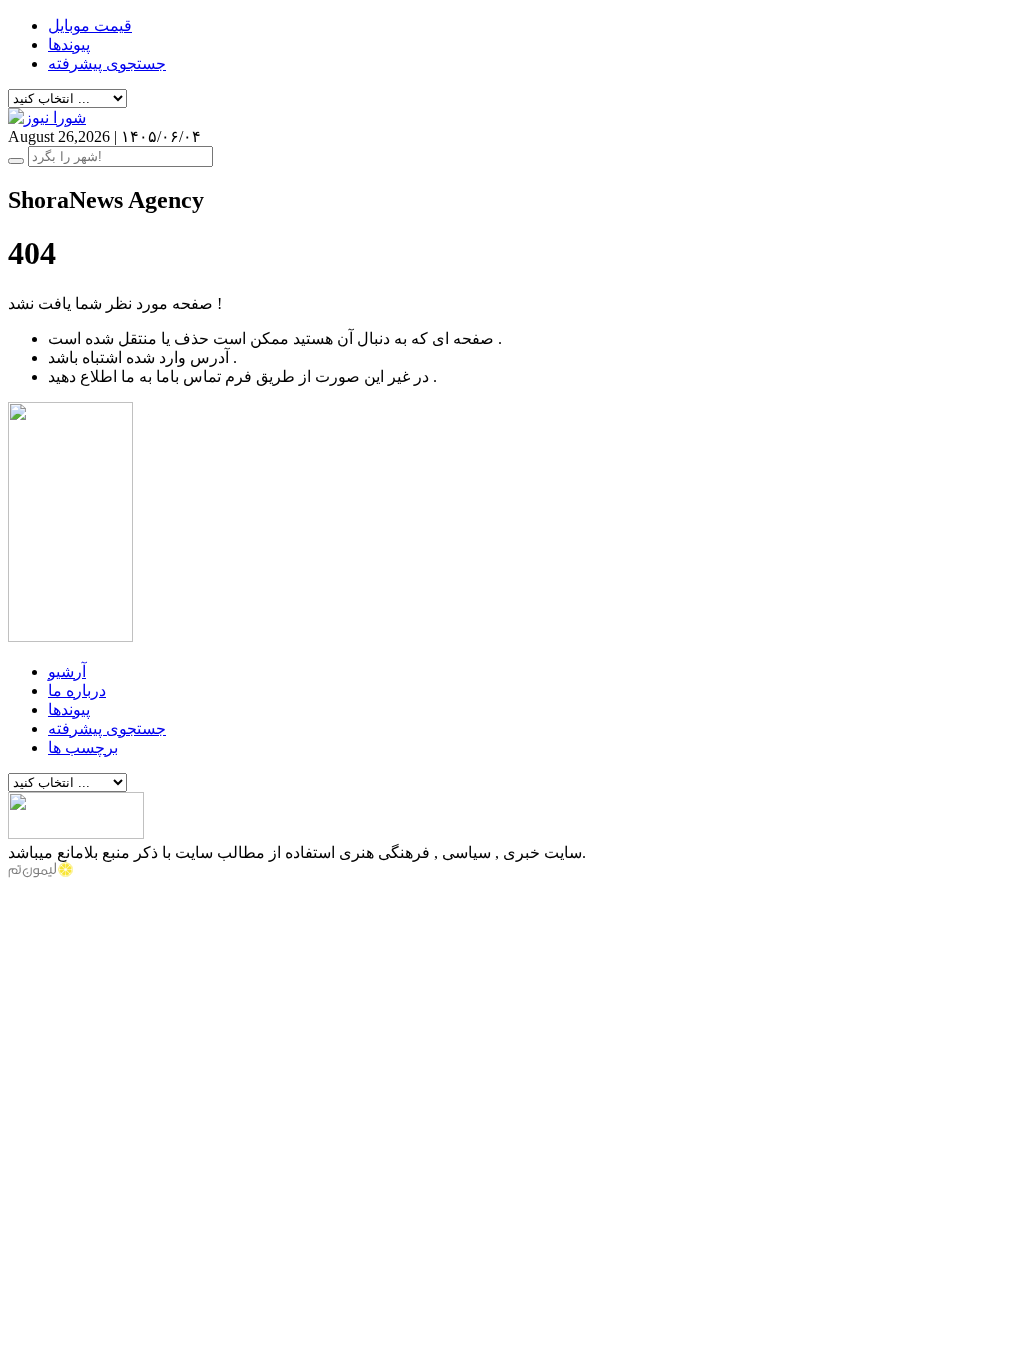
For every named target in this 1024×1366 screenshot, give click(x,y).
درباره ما (77, 690)
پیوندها (69, 44)
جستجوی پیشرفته (107, 63)
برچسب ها (83, 747)
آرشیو (67, 671)
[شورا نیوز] (47, 117)
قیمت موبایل (90, 25)
